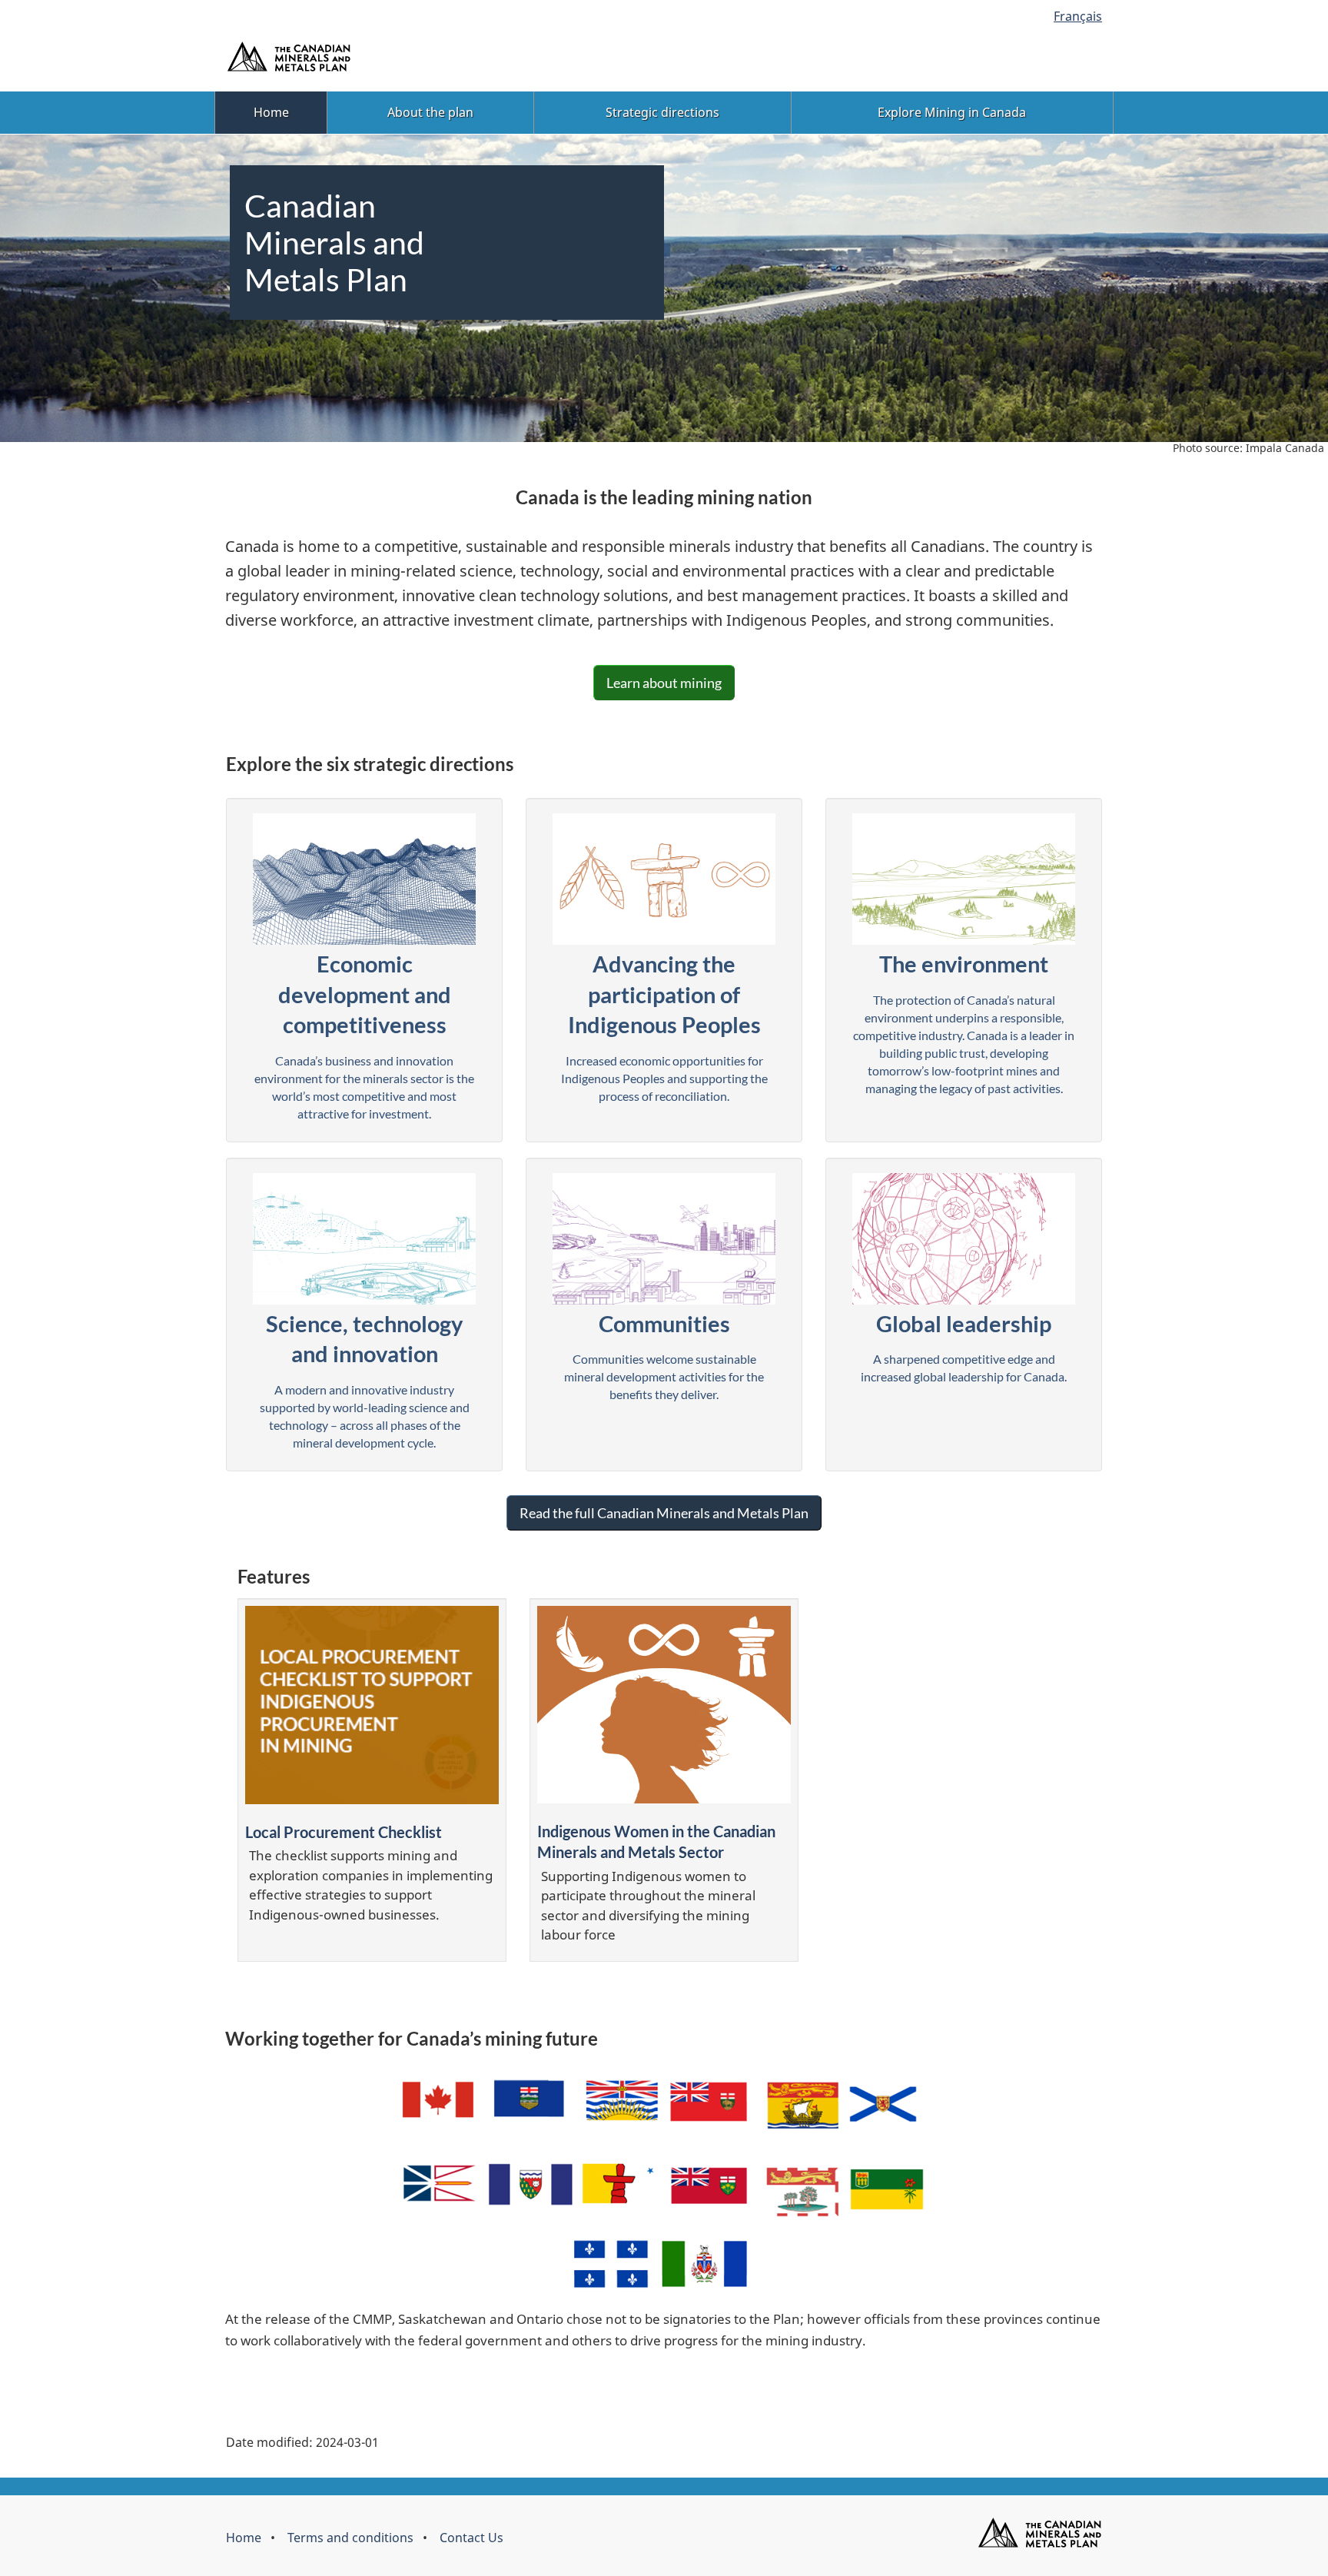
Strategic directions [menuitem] (662, 112)
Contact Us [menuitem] (471, 2538)
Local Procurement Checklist (344, 1832)
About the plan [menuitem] (430, 112)
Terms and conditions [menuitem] (350, 2538)
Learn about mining (664, 683)
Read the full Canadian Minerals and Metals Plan (664, 1513)
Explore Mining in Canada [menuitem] (952, 112)
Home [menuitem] (271, 112)
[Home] (1039, 2532)
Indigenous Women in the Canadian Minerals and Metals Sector (656, 1841)
